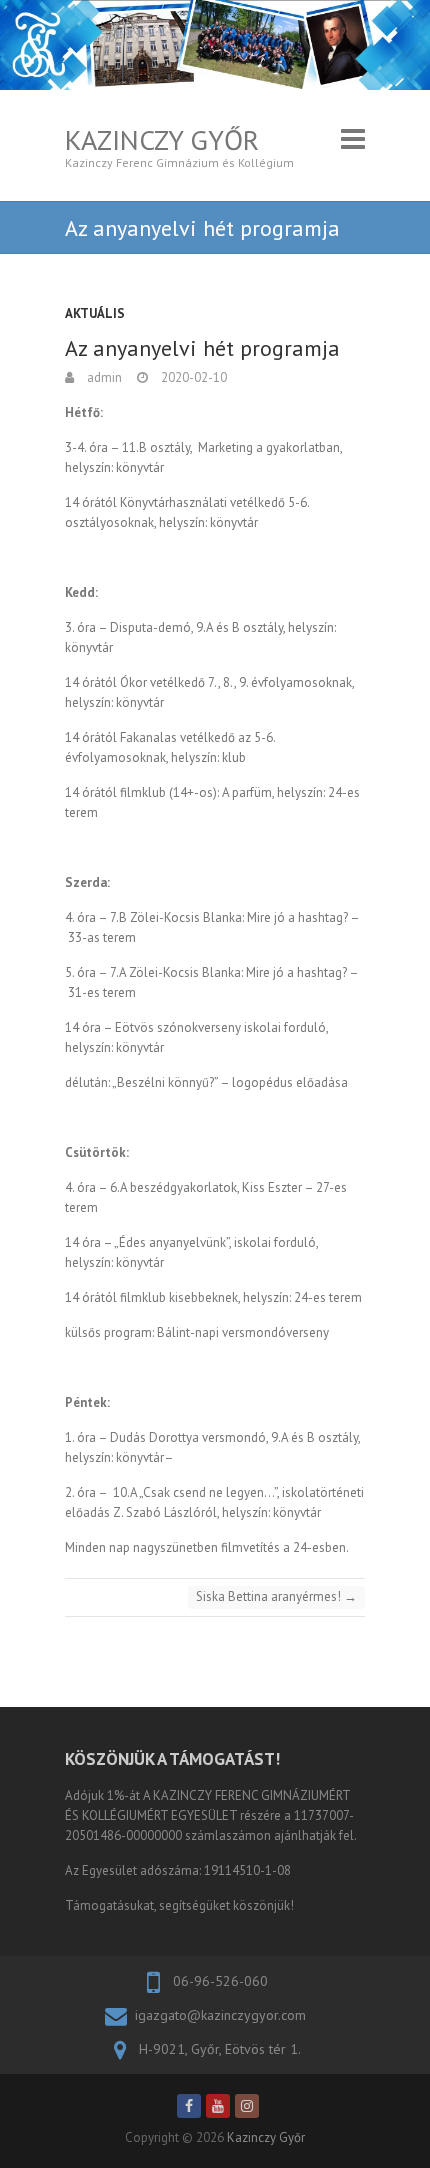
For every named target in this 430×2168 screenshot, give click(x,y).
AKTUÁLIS (95, 313)
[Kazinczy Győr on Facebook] (189, 2106)
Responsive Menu (353, 139)
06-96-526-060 (220, 1981)
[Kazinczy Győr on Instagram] (247, 2106)
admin (103, 377)
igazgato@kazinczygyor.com (220, 2015)
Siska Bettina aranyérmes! (276, 1596)
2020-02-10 (192, 377)
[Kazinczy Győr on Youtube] (218, 2106)
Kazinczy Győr (162, 139)
